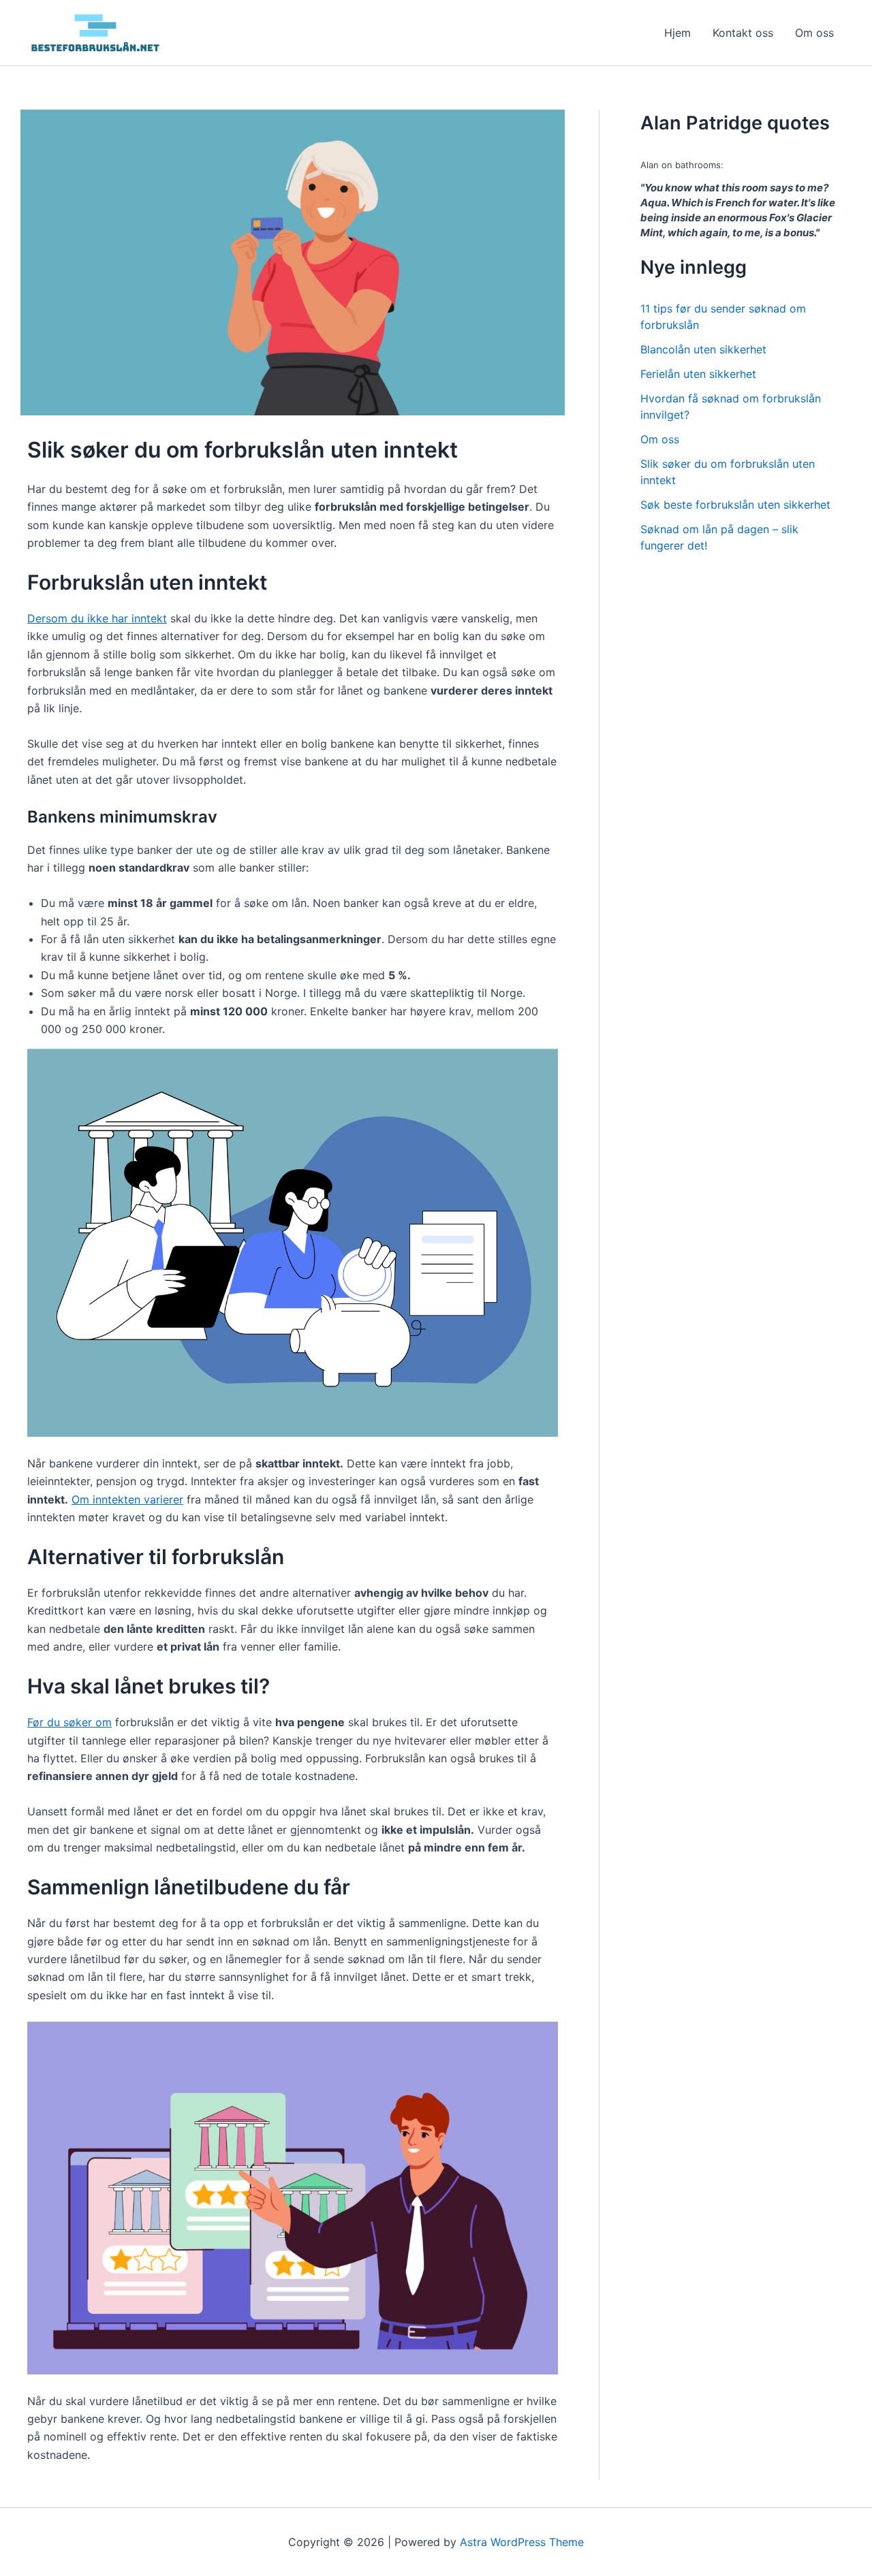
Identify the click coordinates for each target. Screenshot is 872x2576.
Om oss (814, 33)
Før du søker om (69, 1722)
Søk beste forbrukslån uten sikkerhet (735, 505)
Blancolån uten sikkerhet (703, 349)
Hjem (678, 33)
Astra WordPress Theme (522, 2542)
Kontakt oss (743, 33)
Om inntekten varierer (127, 1499)
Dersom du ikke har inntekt (97, 618)
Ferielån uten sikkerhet (698, 374)
